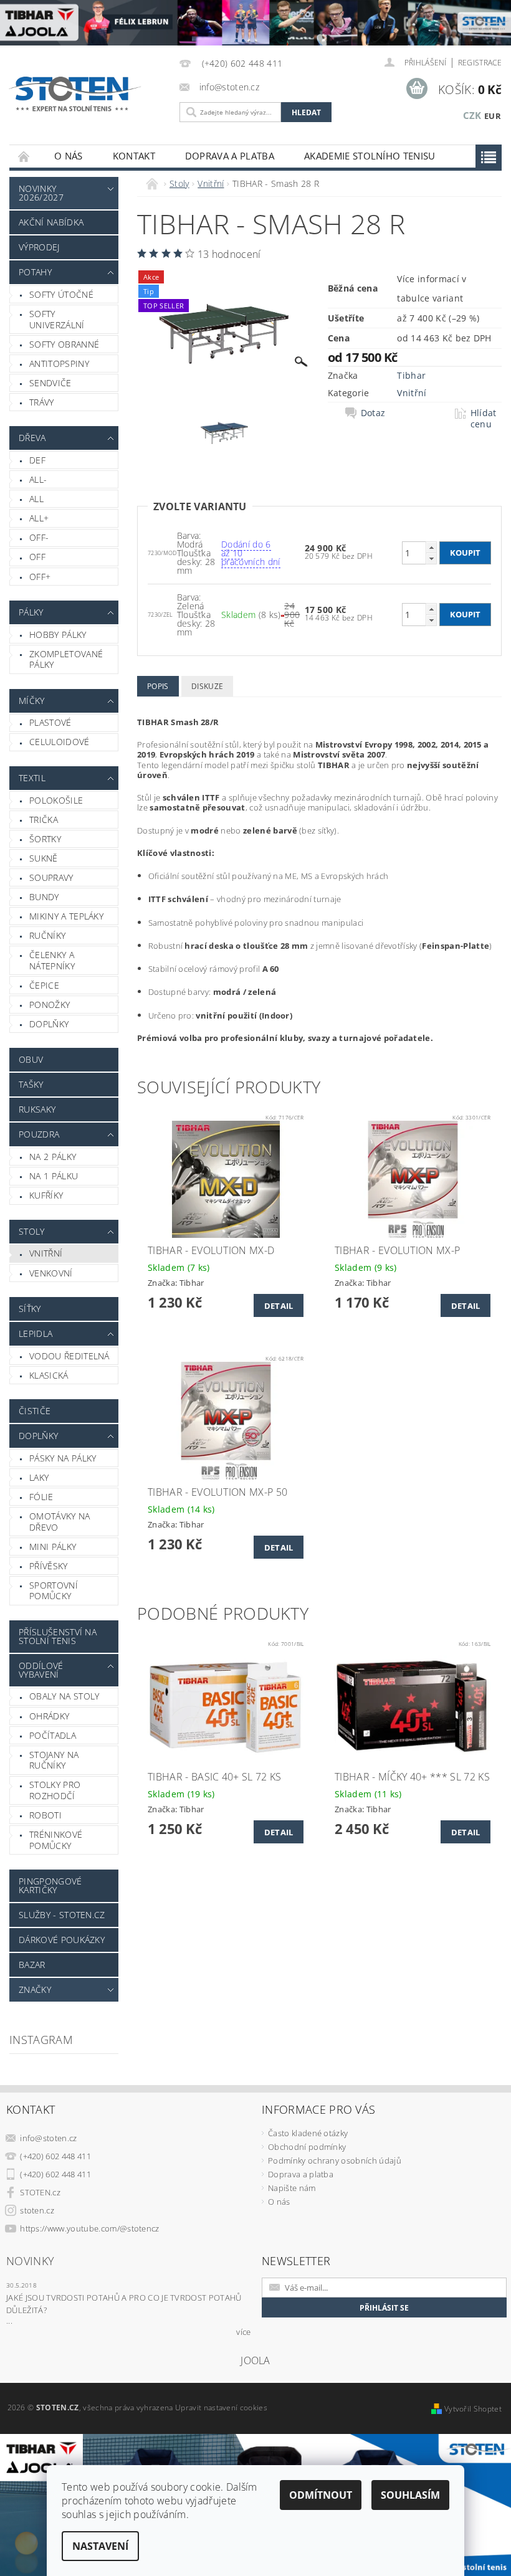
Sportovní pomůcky (54, 1591)
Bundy (44, 897)
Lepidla (36, 1333)
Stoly (32, 1231)
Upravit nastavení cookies (221, 2407)
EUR (493, 116)
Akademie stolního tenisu (370, 156)
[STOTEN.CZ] (84, 94)
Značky (35, 1989)
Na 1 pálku (54, 1176)
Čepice (44, 985)
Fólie (41, 1497)
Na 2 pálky (53, 1157)
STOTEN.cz (40, 2192)
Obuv (31, 1059)
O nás (69, 156)
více (243, 2332)
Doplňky (49, 1024)
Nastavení (100, 2546)
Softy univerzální (57, 319)
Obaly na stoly (64, 1696)
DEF (37, 460)
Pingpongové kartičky (50, 1885)
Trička (44, 820)
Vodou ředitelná (69, 1356)
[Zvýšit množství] (431, 547)
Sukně (44, 858)
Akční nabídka (51, 222)
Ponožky (50, 1005)
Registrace (480, 63)
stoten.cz (37, 2210)
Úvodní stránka (24, 156)
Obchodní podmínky (307, 2147)
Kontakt (134, 156)
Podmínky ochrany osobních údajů (335, 2160)
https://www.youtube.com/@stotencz (90, 2228)
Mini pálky (53, 1547)
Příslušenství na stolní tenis (58, 1636)
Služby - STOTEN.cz (62, 1915)
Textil (32, 778)
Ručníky (47, 935)
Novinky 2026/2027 (41, 193)
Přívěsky (49, 1566)
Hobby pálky (58, 634)
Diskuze (207, 686)
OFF (37, 557)
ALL (36, 499)
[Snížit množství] (431, 558)
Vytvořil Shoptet (473, 2409)
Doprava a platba (230, 156)
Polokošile (56, 800)
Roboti (45, 1815)
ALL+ (39, 518)
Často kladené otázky (308, 2133)
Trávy (42, 402)
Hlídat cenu (484, 419)
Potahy (35, 272)
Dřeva (32, 438)
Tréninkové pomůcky (56, 1840)
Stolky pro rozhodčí (55, 1790)
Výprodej (39, 247)
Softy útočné (61, 294)
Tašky (31, 1084)
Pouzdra (39, 1134)
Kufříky (46, 1195)
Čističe (35, 1411)
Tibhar (411, 375)
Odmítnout (321, 2495)
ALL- (38, 479)
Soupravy (51, 877)
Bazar (32, 1965)
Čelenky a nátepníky (52, 960)
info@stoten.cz (49, 2138)
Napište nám (292, 2188)
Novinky (30, 2261)
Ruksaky (37, 1109)
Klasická (49, 1375)
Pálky (31, 612)
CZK (472, 115)
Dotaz (373, 413)
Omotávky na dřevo (60, 1522)
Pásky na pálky (63, 1458)
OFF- (39, 537)
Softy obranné (64, 344)
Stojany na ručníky (54, 1760)
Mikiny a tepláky (66, 916)
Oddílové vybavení (41, 1670)
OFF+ (40, 577)
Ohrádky (49, 1716)
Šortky (45, 839)
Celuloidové (60, 742)
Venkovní (51, 1273)
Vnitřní (46, 1253)
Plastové (50, 722)
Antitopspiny (59, 364)
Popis (158, 686)
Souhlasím (410, 2495)
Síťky (30, 1309)
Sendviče (50, 383)
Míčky (32, 701)
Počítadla (53, 1735)
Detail (279, 1306)
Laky (39, 1477)
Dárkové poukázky (62, 1940)
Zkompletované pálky (66, 659)
